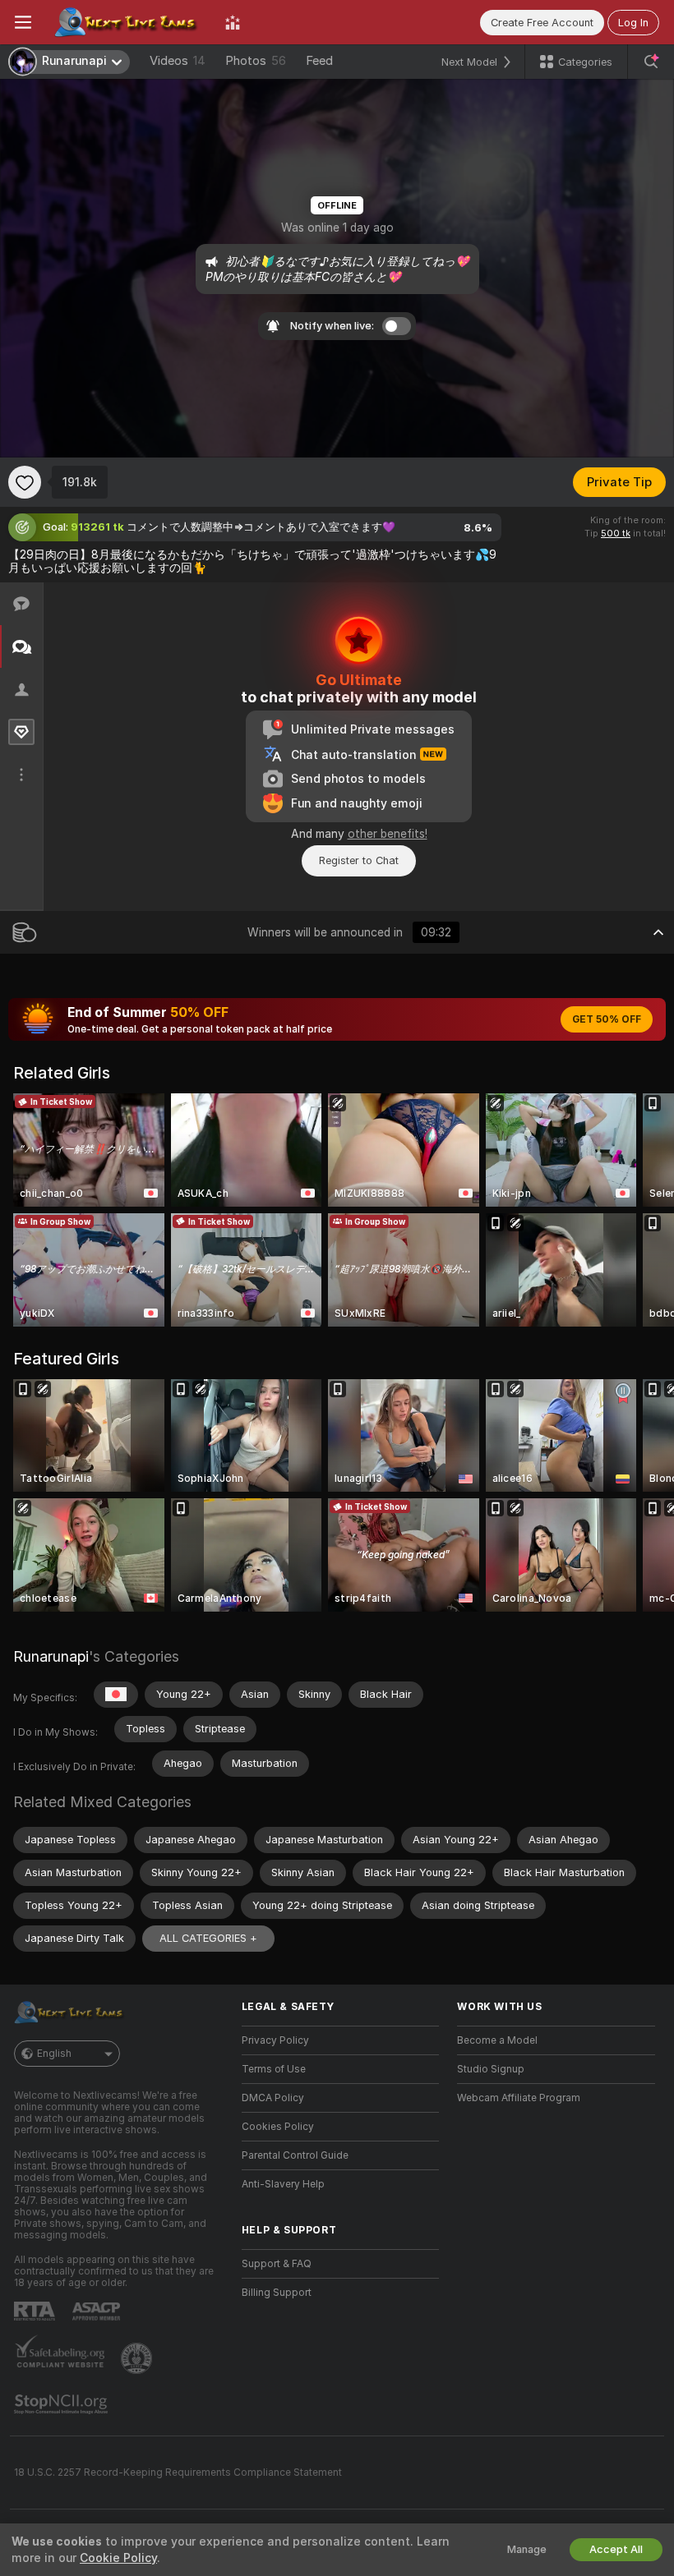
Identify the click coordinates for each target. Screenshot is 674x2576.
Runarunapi (51, 1656)
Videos (178, 61)
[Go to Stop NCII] (62, 2404)
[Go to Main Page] (128, 22)
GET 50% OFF (607, 1019)
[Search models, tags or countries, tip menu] (651, 62)
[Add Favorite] (25, 482)
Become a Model (497, 2040)
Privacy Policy (275, 2040)
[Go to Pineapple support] (138, 2358)
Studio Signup (491, 2069)
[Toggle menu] (23, 22)
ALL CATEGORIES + (208, 1938)
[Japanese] (116, 1695)
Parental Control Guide (295, 2155)
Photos (256, 61)
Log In (633, 23)
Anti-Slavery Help (283, 2184)
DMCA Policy (273, 2098)
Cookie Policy (118, 2558)
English (54, 2054)
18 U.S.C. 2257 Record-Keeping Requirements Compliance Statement (178, 2472)
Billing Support (277, 2293)
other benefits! (388, 834)
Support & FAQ (277, 2264)
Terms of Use (274, 2069)
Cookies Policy (278, 2127)
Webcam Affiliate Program (519, 2098)
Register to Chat (359, 860)
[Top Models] (233, 22)
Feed (319, 61)
